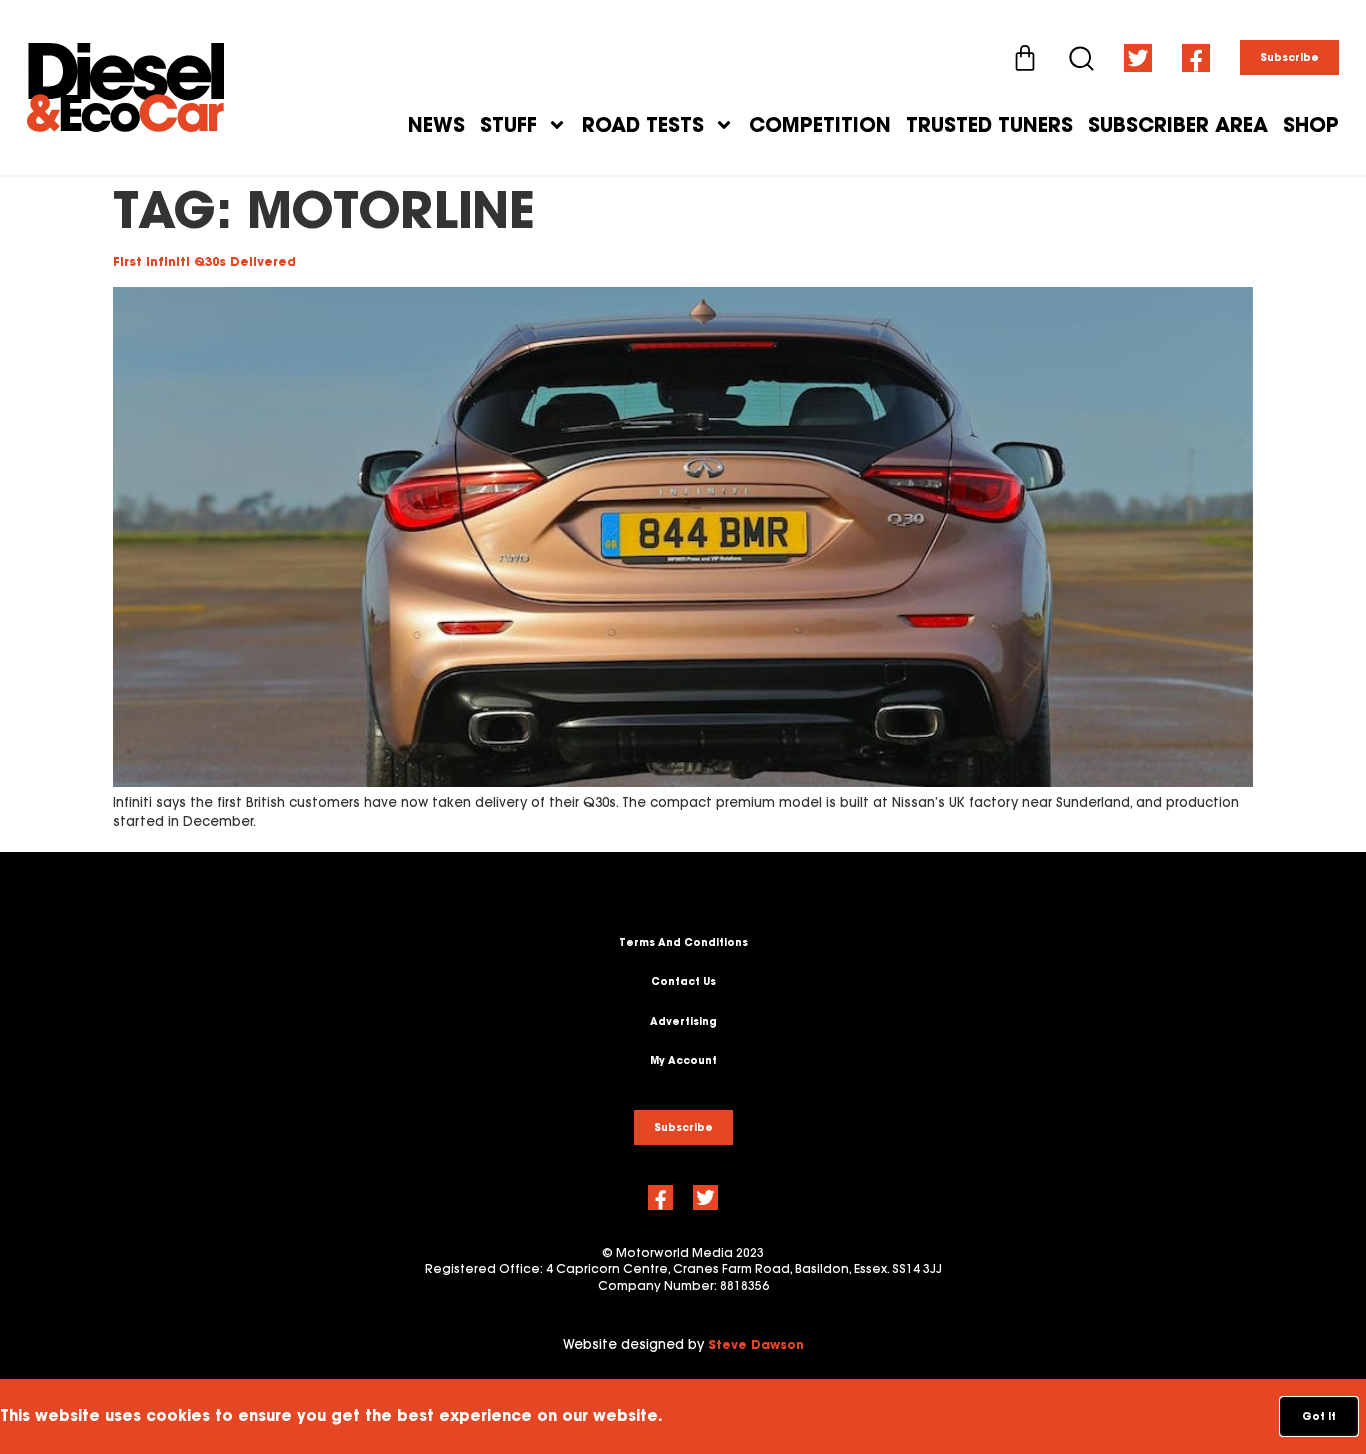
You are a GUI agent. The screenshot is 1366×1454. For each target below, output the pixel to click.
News (436, 125)
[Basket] (1025, 58)
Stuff (508, 125)
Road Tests (643, 125)
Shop (1311, 125)
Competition (820, 125)
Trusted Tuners (989, 125)
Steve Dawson (756, 1344)
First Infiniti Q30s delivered (204, 261)
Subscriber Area (1178, 125)
